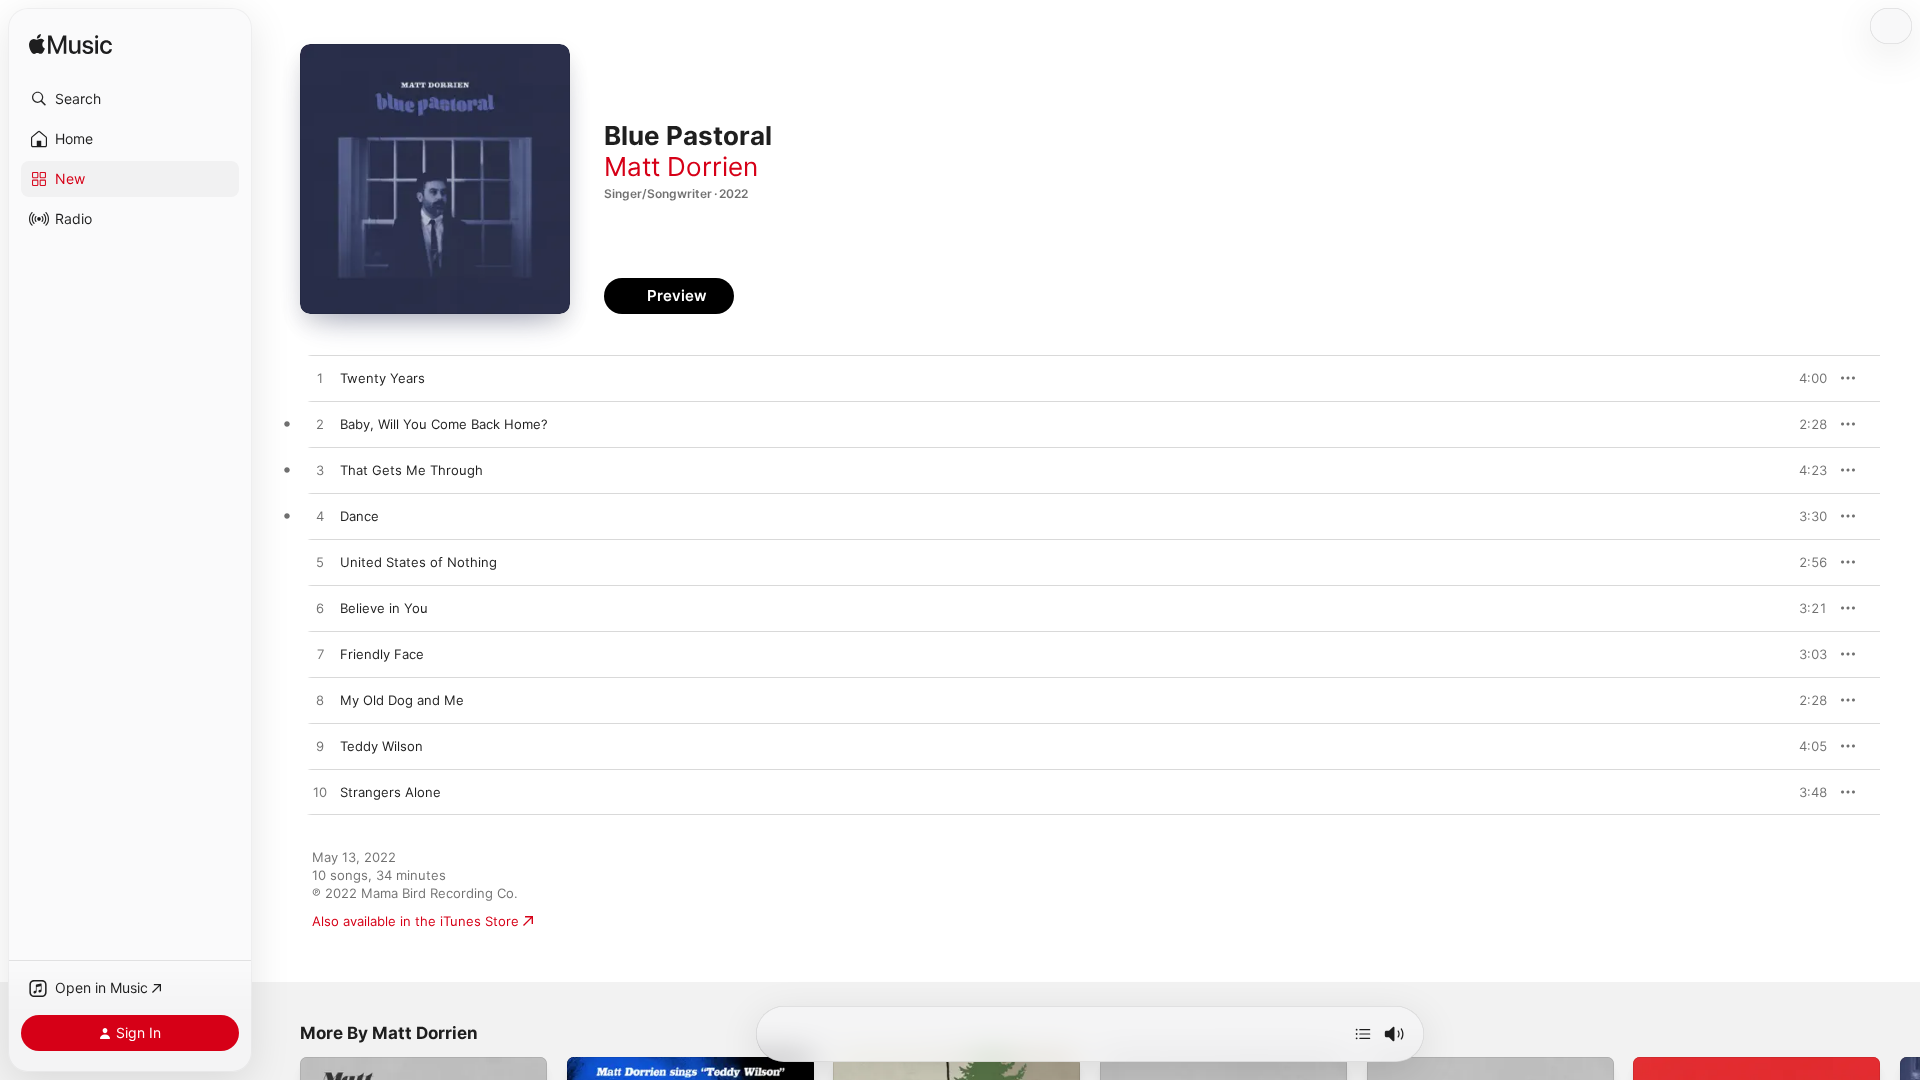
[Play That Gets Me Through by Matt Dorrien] (320, 471)
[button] (130, 99)
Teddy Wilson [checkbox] (381, 746)
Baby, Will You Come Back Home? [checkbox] (444, 424)
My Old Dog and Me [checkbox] (402, 700)
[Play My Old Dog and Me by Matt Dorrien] (320, 701)
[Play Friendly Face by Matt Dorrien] (320, 655)
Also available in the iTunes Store (415, 921)
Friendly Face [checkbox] (382, 654)
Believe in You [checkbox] (384, 608)
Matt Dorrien (681, 166)
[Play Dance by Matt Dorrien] (320, 517)
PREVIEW (1805, 378)
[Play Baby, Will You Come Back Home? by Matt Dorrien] (320, 425)
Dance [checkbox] (359, 516)
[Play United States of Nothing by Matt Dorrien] (320, 563)
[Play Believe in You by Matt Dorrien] (320, 609)
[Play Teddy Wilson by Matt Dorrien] (320, 747)
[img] (70, 45)
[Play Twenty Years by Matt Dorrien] (320, 379)
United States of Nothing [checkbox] (418, 562)
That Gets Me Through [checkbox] (411, 470)
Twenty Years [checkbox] (382, 378)
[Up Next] (1363, 1034)
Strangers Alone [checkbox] (390, 792)
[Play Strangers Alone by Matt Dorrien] (320, 793)
